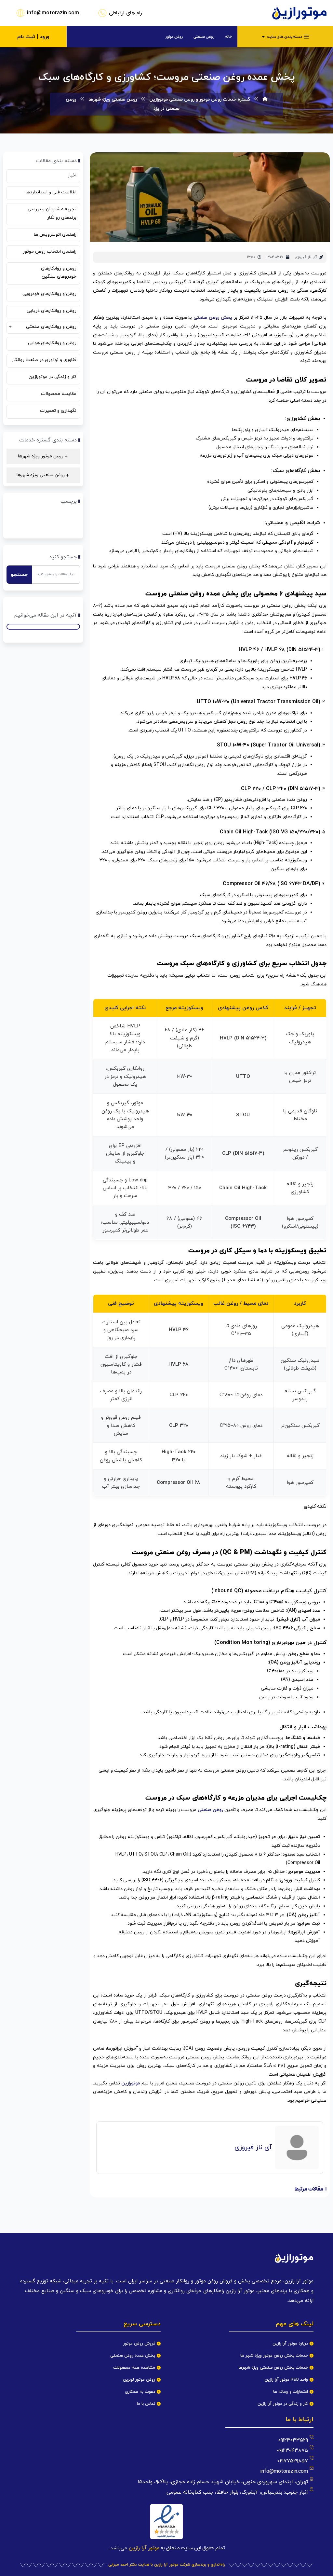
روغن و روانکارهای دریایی (52, 311)
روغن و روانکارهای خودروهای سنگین (59, 272)
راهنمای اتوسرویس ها (55, 235)
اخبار (72, 175)
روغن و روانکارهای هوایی (52, 343)
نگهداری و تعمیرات (58, 411)
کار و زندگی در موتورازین (53, 377)
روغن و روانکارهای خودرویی (49, 294)
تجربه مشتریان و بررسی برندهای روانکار (52, 213)
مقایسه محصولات (59, 394)
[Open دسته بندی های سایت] (263, 37)
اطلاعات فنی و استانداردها (51, 192)
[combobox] (56, 575)
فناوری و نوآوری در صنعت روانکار (44, 360)
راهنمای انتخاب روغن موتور (50, 251)
